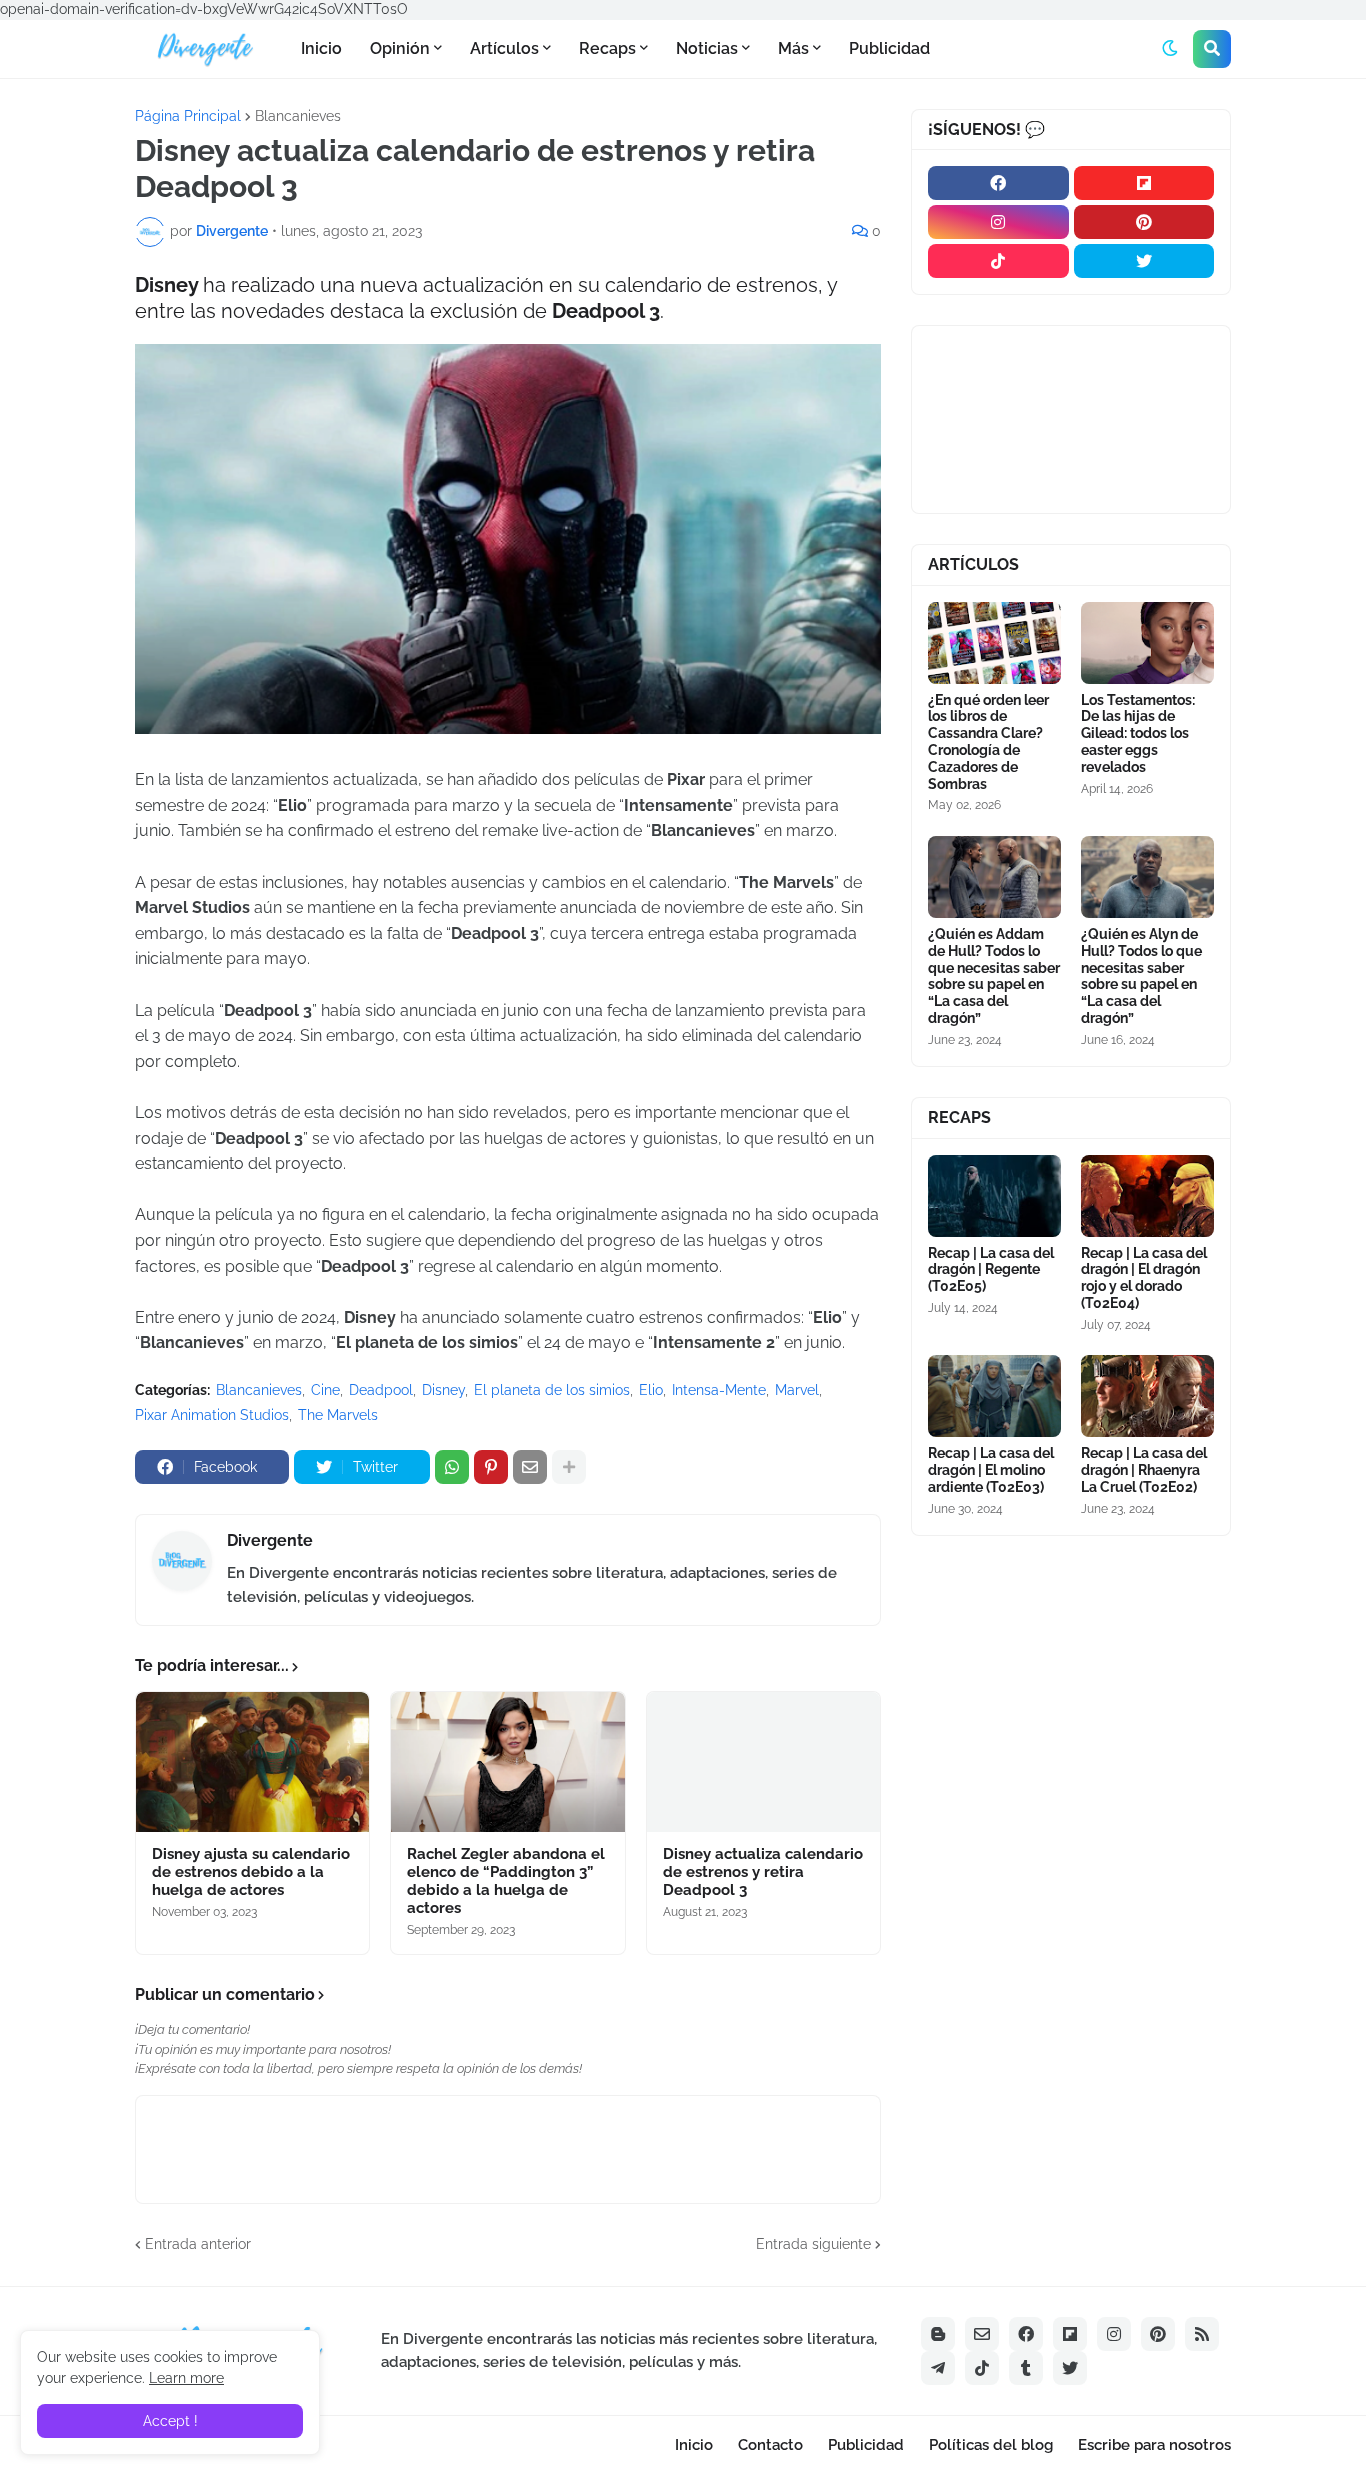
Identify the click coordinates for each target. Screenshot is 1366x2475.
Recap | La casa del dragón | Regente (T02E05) (991, 1270)
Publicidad (866, 2445)
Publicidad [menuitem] (889, 48)
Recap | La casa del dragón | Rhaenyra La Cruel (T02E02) (1144, 1470)
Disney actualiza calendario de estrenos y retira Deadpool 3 (763, 1872)
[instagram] (998, 222)
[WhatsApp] (452, 1467)
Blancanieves (298, 116)
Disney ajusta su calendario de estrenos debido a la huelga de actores (251, 1872)
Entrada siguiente (813, 2244)
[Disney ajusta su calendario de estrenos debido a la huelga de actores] (252, 1762)
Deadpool (381, 1390)
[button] (1170, 49)
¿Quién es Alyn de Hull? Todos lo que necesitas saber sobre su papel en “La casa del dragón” (1141, 976)
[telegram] (938, 2368)
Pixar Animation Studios (212, 1415)
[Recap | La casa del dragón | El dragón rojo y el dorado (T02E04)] (1147, 1196)
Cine (325, 1390)
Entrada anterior (198, 2244)
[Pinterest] (491, 1467)
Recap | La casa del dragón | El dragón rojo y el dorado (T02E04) (1144, 1278)
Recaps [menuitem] (607, 48)
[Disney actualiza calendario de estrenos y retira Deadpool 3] (763, 1762)
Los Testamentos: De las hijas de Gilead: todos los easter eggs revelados (1138, 733)
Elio (651, 1390)
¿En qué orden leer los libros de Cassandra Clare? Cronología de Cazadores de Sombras (988, 742)
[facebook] (998, 183)
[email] (982, 2334)
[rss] (1202, 2334)
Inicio (694, 2445)
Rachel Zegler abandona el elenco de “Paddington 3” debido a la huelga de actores (506, 1881)
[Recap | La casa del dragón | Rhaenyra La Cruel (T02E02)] (1147, 1396)
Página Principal (188, 116)
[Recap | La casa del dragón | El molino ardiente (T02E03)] (994, 1396)
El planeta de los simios (552, 1390)
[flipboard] (1144, 183)
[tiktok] (998, 261)
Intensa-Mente (719, 1390)
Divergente (270, 1540)
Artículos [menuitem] (504, 48)
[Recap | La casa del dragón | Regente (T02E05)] (994, 1196)
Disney (443, 1390)
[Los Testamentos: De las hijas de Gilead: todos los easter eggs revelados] (1147, 643)
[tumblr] (1026, 2368)
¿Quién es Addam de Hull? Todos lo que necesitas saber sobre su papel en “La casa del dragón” (994, 976)
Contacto (770, 2445)
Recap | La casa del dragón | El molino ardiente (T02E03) (991, 1470)
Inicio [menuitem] (321, 48)
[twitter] (1144, 261)
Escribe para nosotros (1154, 2445)
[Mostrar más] (569, 1467)
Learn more (186, 2378)
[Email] (530, 1467)
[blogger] (938, 2334)
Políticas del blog (991, 2445)
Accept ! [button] (170, 2421)
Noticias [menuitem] (707, 48)
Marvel (797, 1390)
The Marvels (338, 1415)
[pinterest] (1144, 222)
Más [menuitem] (793, 48)
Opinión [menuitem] (400, 48)
